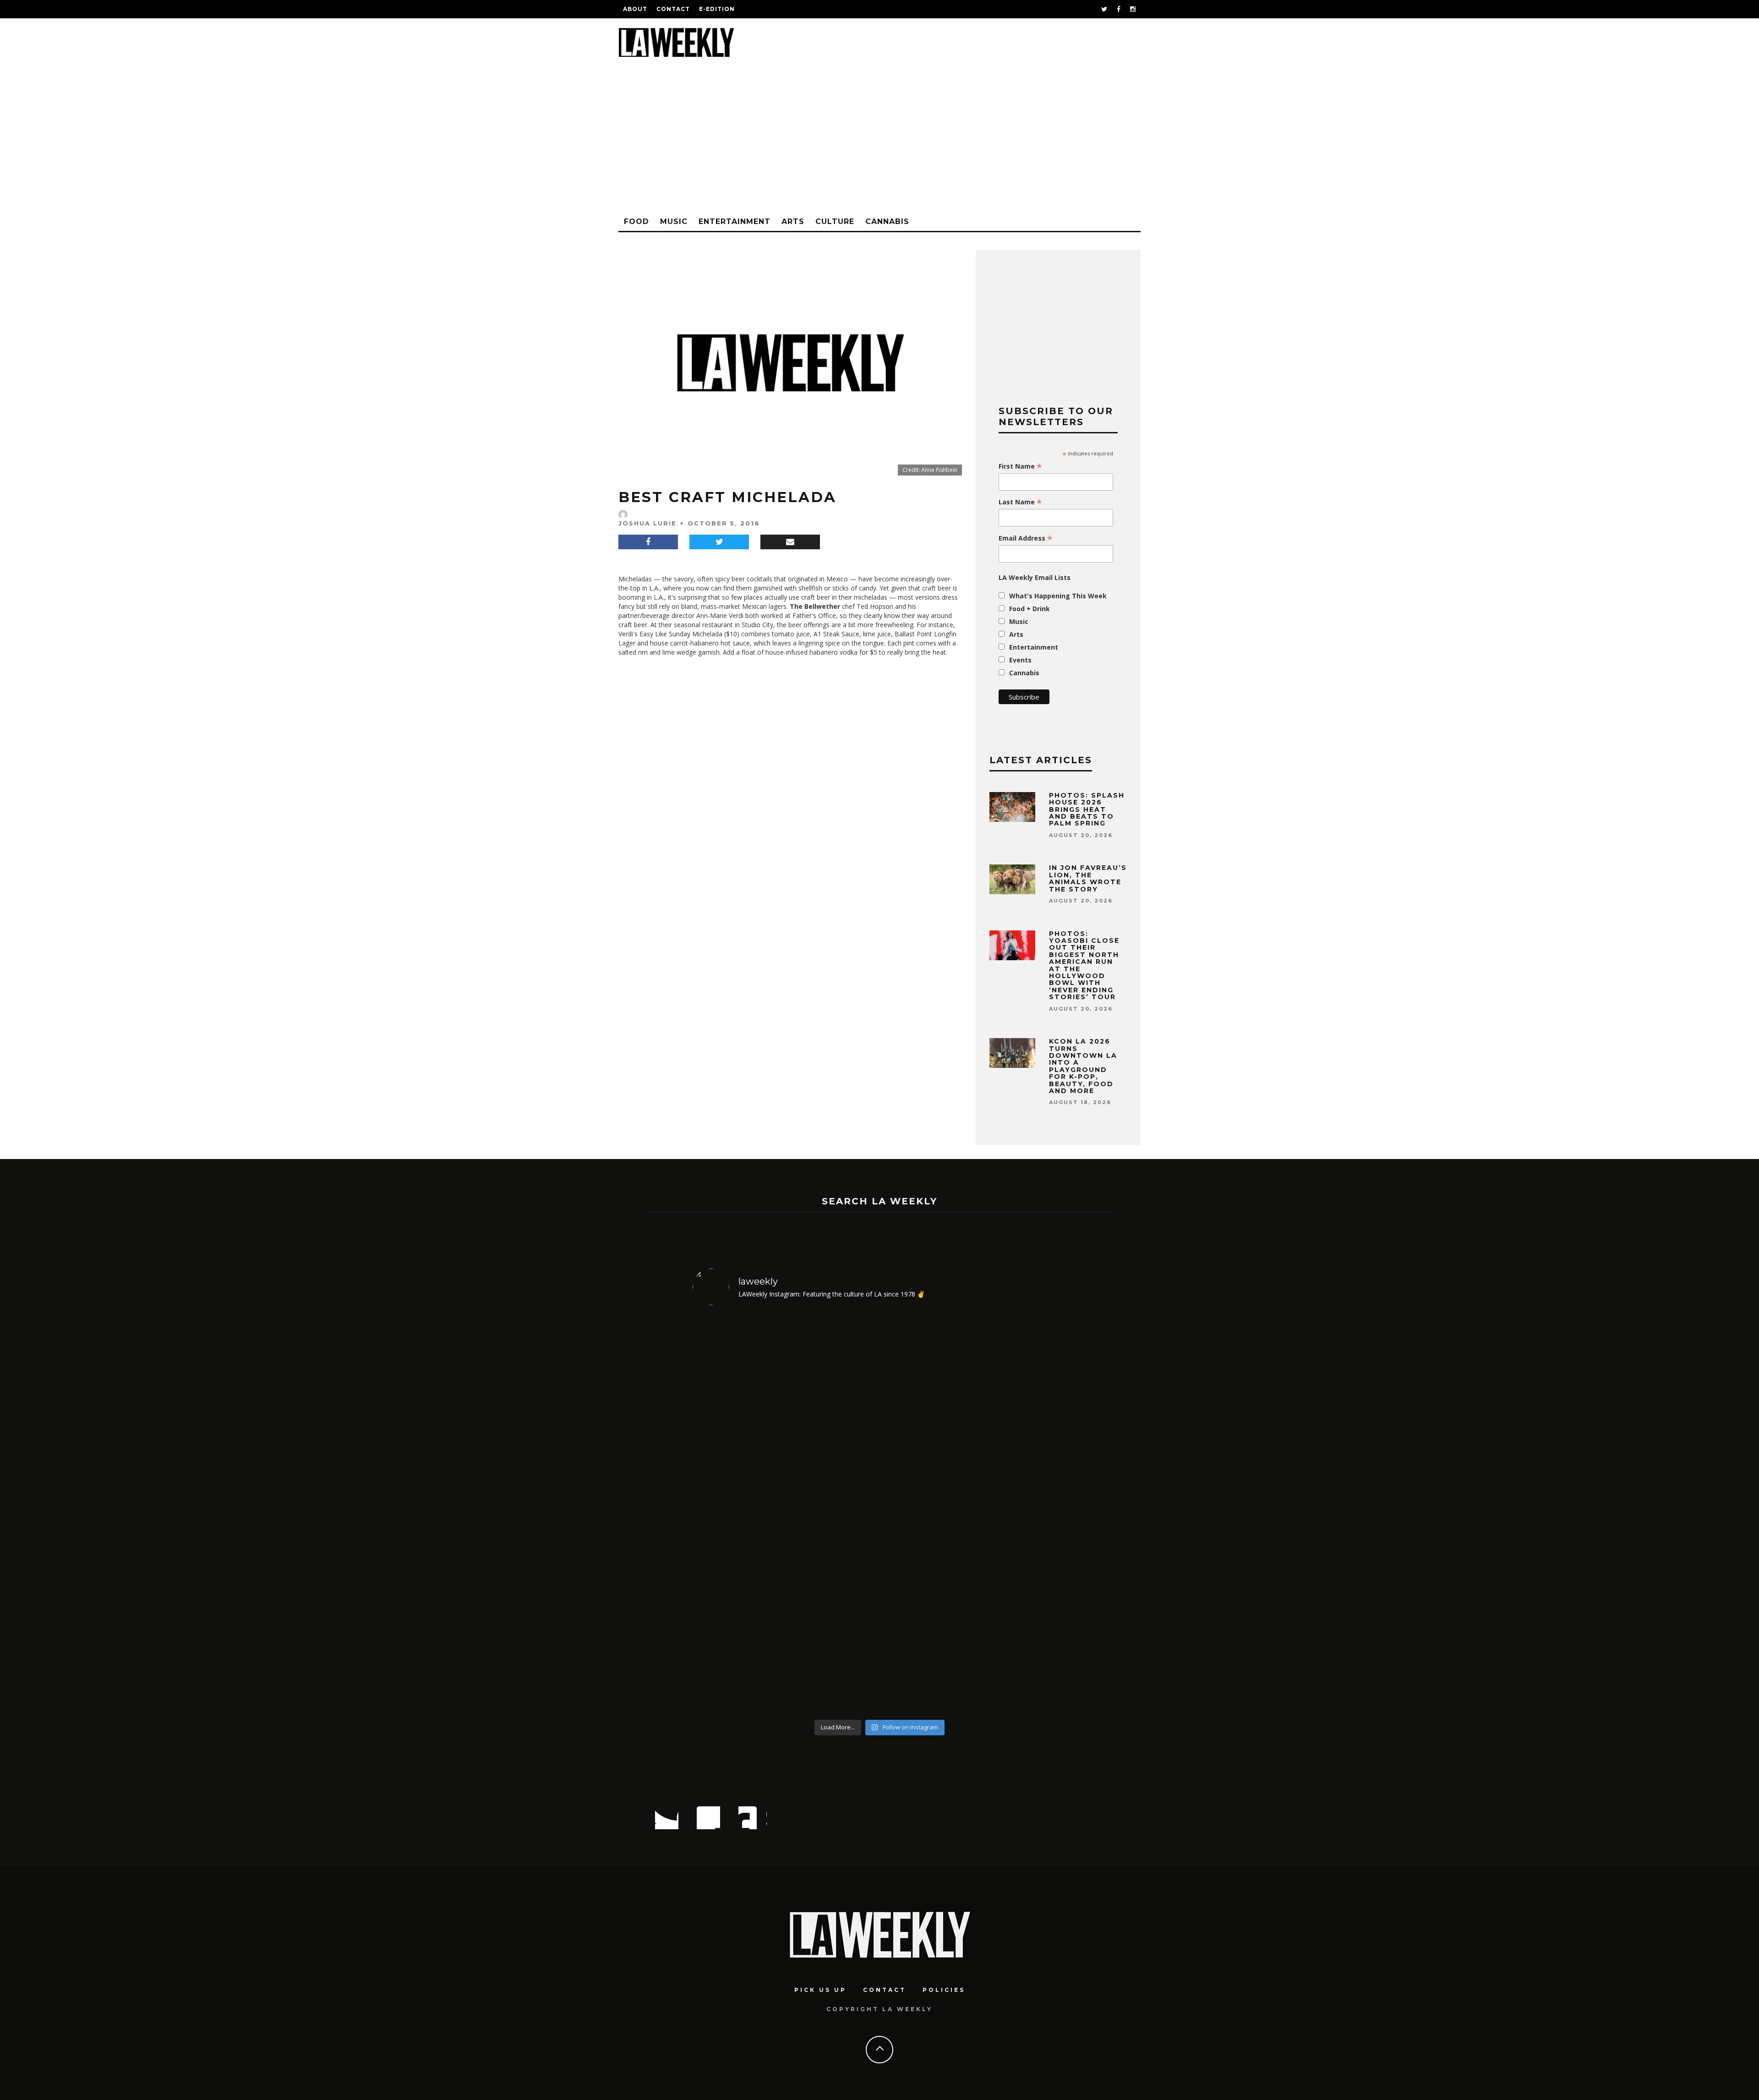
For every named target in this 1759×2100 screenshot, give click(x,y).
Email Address (1026, 538)
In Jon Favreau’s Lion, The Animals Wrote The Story (1088, 878)
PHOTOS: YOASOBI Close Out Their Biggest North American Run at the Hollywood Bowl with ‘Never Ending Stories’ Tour (1084, 965)
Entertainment (735, 221)
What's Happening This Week (1058, 596)
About (635, 9)
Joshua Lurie (647, 523)
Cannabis (887, 221)
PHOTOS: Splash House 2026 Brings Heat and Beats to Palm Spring (1087, 809)
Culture (835, 221)
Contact (673, 9)
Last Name (1020, 502)
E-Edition (717, 9)
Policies (944, 1990)
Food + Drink (1030, 609)
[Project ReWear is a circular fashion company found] (833, 1514)
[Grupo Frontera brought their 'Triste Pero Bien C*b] (927, 1514)
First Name (1020, 466)
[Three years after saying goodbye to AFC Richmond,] (1022, 1514)
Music (674, 221)
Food (636, 221)
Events (1020, 660)
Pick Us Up (820, 1990)
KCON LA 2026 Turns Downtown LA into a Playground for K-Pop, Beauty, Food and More (1083, 1066)
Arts (793, 221)
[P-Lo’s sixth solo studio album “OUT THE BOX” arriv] (738, 1514)
